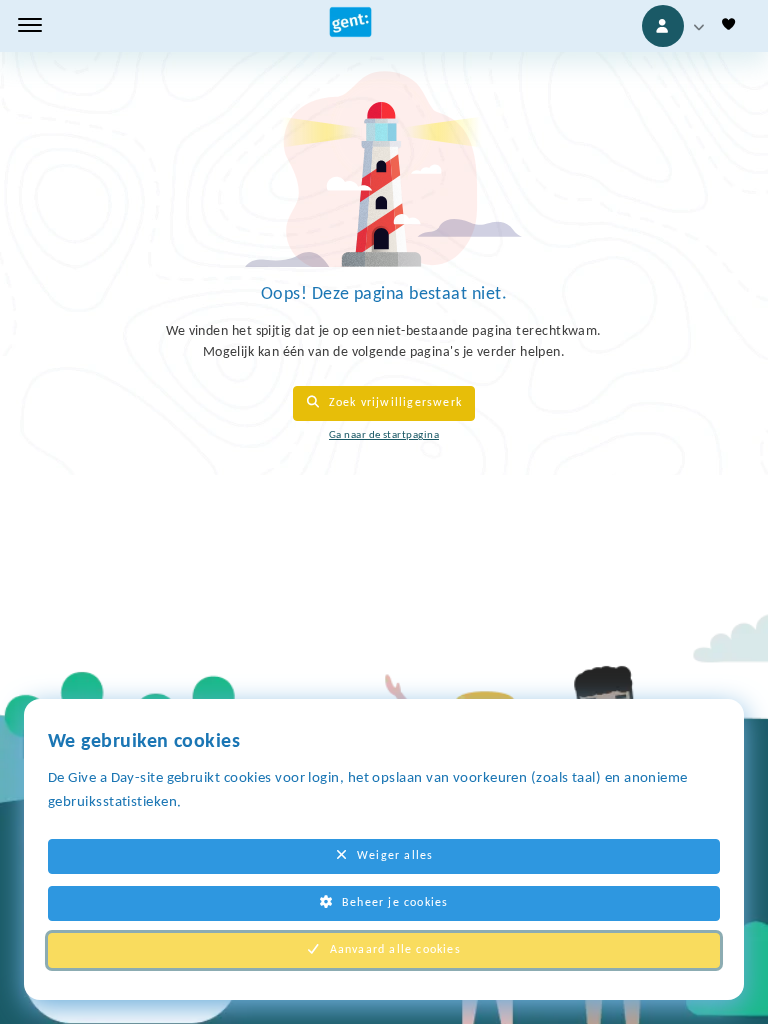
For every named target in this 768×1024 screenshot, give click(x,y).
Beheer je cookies (395, 903)
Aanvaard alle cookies (395, 950)
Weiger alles (395, 856)
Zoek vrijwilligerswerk (395, 403)
